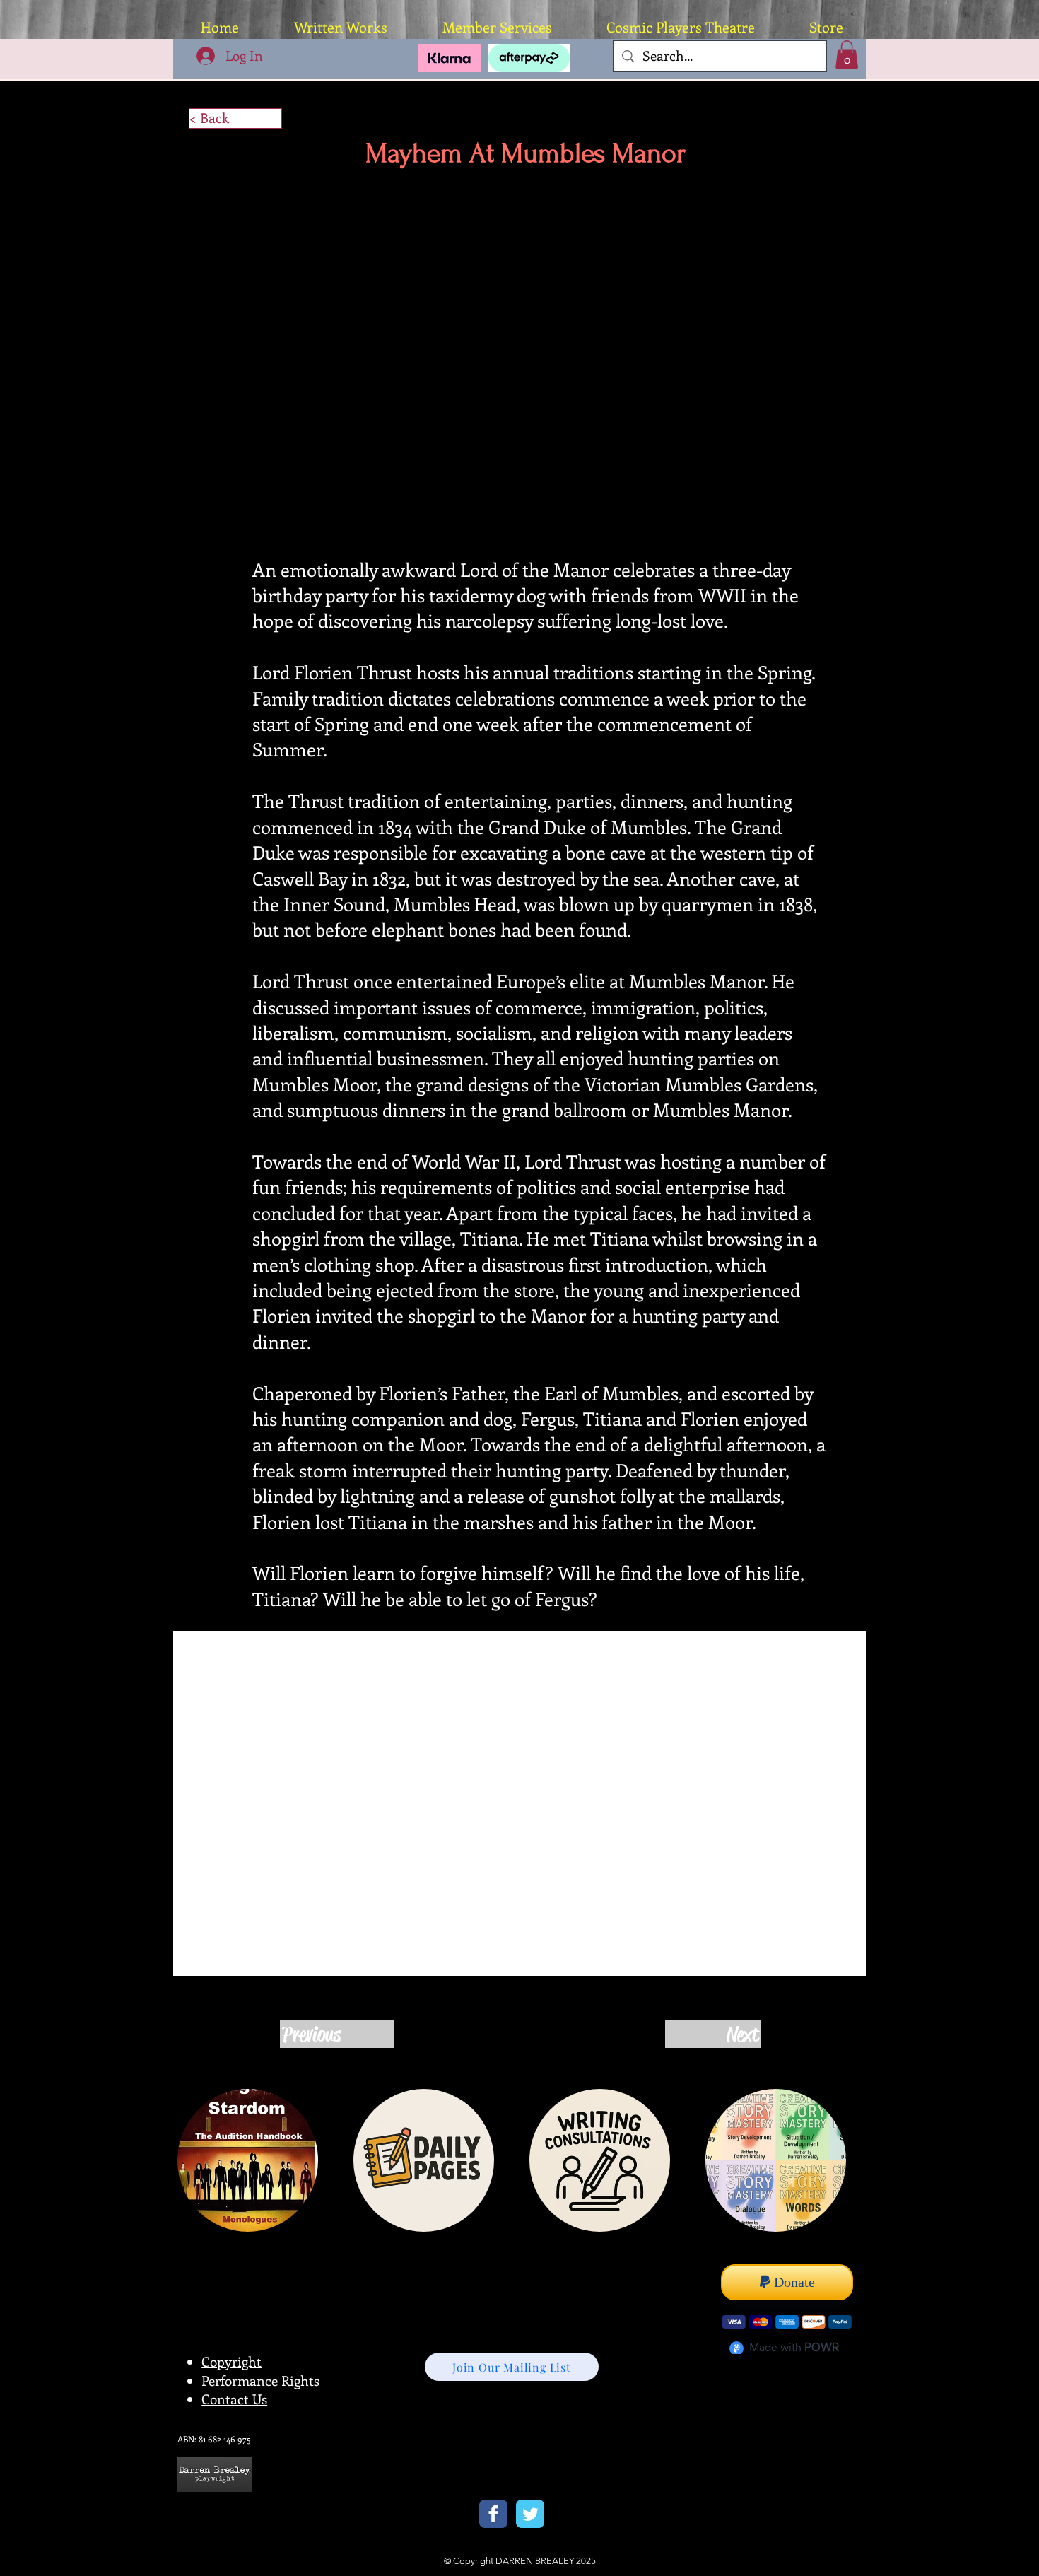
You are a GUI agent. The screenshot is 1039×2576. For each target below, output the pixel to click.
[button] (847, 55)
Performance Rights (260, 2382)
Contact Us (234, 2400)
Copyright (231, 2363)
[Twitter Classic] (530, 2515)
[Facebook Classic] (493, 2515)
